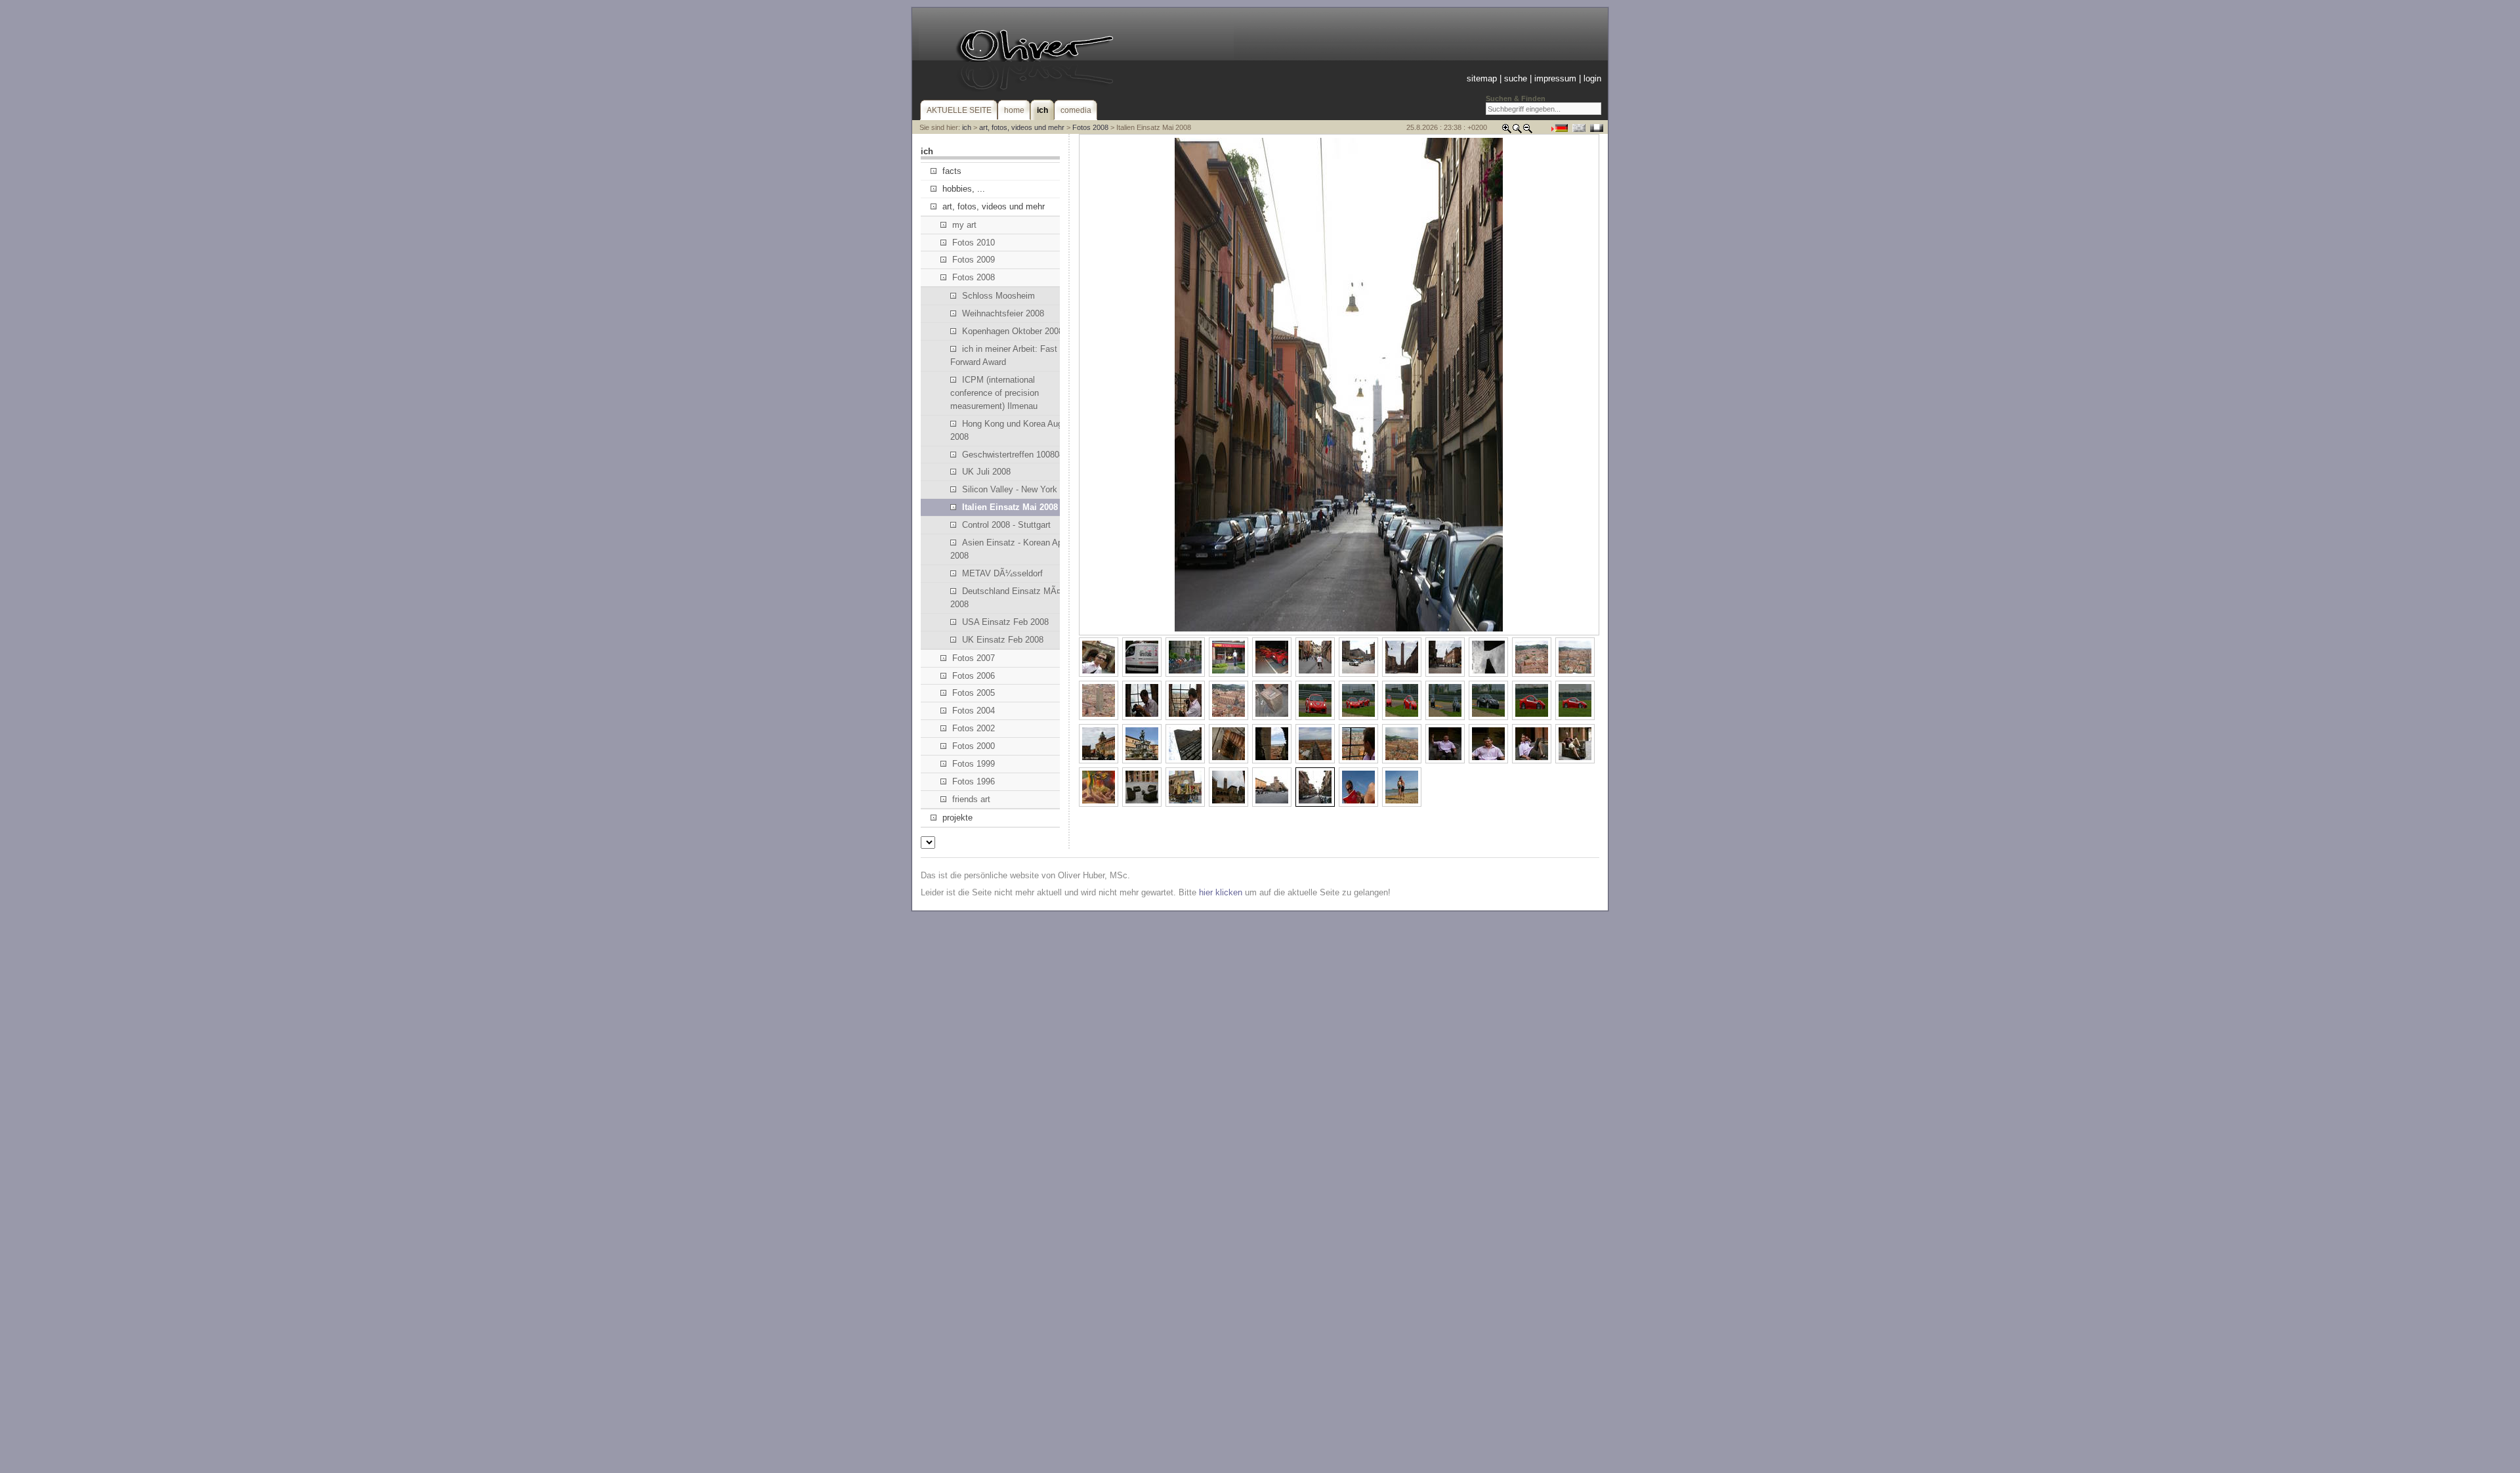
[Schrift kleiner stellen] (1528, 131)
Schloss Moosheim (998, 296)
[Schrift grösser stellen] (1507, 131)
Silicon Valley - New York (1010, 489)
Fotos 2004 (974, 711)
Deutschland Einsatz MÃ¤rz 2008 (1009, 598)
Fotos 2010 (974, 243)
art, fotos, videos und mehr (1022, 127)
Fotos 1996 (974, 781)
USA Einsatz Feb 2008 (1005, 622)
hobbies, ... (964, 189)
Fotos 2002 (974, 728)
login (1592, 78)
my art (964, 225)
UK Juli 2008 (986, 472)
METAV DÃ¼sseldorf (1002, 573)
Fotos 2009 (974, 260)
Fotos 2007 (974, 658)
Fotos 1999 (974, 764)
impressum (1555, 78)
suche (1516, 78)
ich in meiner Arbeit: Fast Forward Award (1004, 355)
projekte (957, 818)
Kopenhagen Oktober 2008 (1013, 331)
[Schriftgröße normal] (1517, 131)
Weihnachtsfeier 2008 (1003, 313)
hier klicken (1221, 892)
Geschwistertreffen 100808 (1013, 455)
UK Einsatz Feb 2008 (1003, 640)
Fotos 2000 (974, 746)
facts (952, 171)
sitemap (1482, 78)
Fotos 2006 (974, 676)
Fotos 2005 (974, 693)
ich (967, 127)
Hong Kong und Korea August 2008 (1012, 430)
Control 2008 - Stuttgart (1006, 525)
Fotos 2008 (1090, 127)
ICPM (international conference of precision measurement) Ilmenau (995, 393)
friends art (971, 799)
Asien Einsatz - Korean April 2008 (1010, 549)
